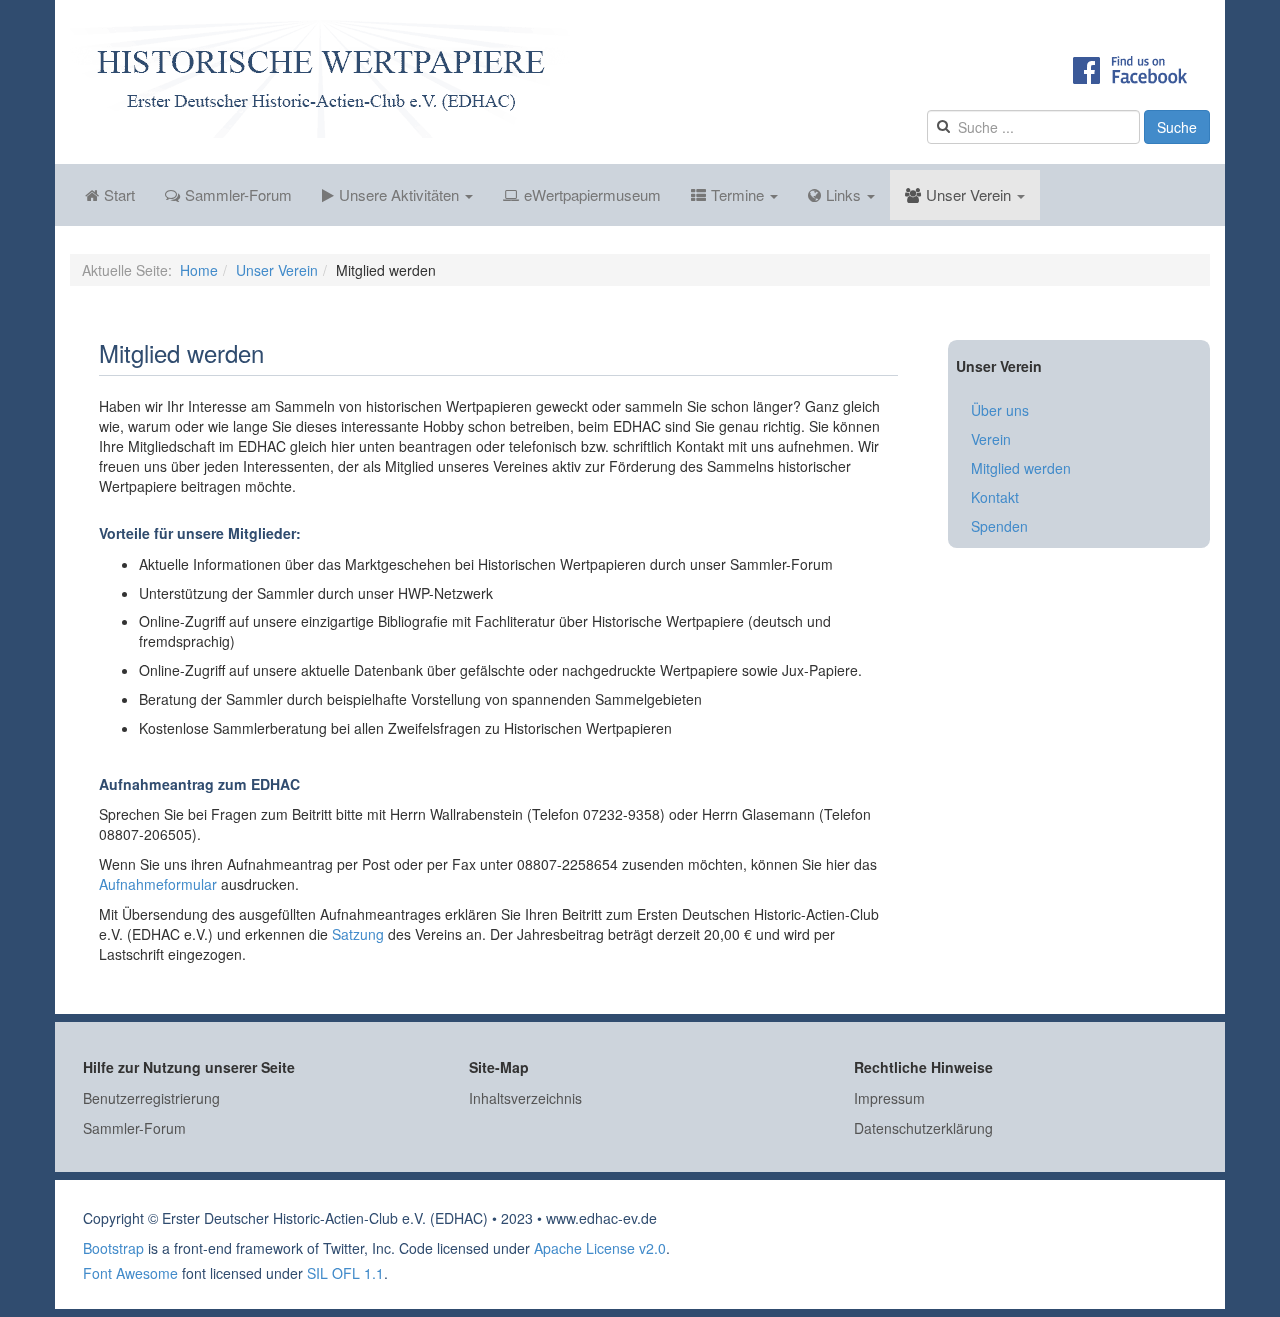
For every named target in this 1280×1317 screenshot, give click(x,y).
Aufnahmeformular (160, 884)
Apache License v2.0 (600, 1248)
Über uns (1000, 410)
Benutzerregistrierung (151, 1098)
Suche (1177, 127)
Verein (991, 439)
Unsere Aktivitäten (401, 194)
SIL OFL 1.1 (345, 1273)
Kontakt (995, 497)
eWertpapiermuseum (592, 194)
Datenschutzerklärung (923, 1128)
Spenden (999, 526)
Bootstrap (113, 1248)
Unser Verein (970, 194)
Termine (739, 194)
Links (845, 194)
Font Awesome (130, 1273)
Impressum (889, 1098)
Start (119, 194)
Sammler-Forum (238, 194)
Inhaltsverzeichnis (525, 1098)
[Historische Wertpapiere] (320, 79)
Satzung (358, 934)
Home (199, 270)
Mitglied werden (1021, 468)
